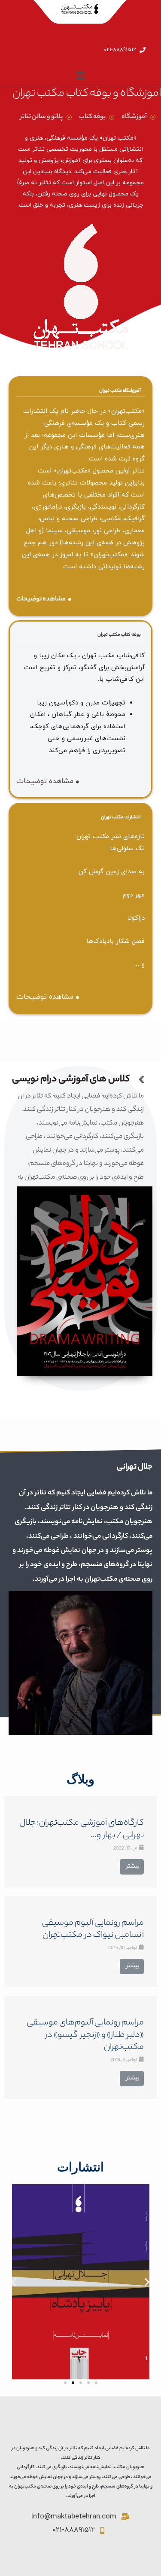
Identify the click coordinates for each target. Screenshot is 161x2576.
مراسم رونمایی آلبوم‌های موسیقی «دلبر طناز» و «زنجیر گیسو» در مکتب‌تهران (85, 2035)
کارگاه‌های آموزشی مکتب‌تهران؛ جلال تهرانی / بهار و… (82, 1829)
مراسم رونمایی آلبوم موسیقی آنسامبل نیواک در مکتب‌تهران (93, 1930)
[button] (65, 2383)
